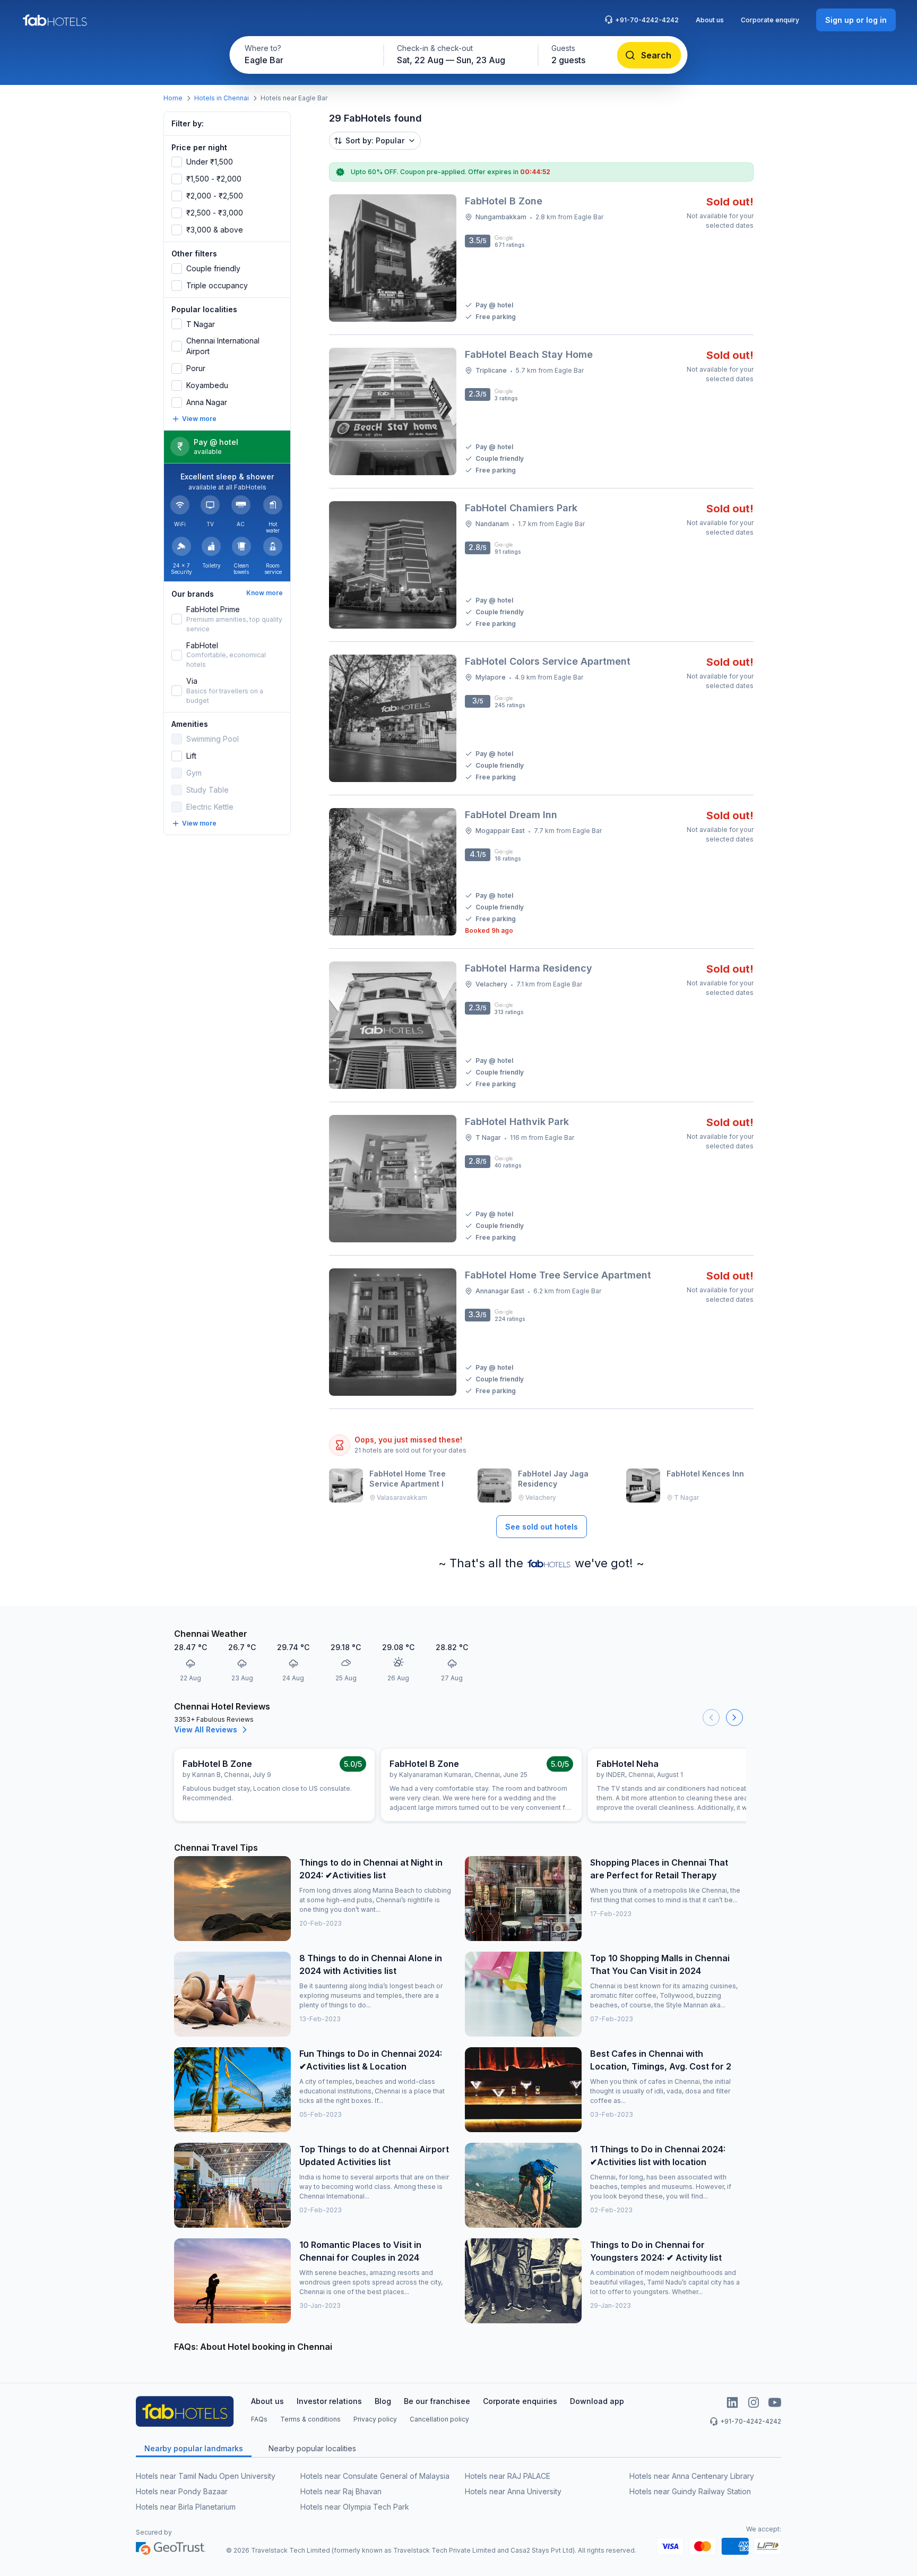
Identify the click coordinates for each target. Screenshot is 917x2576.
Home (173, 98)
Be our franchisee (437, 2401)
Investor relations (329, 2401)
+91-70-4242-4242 (647, 20)
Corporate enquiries (520, 2401)
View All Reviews (206, 1729)
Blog (383, 2401)
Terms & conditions (310, 2419)
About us (710, 20)
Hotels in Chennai (222, 98)
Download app (597, 2401)
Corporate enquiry (770, 20)
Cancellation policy (439, 2419)
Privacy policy (375, 2419)
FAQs (259, 2419)
